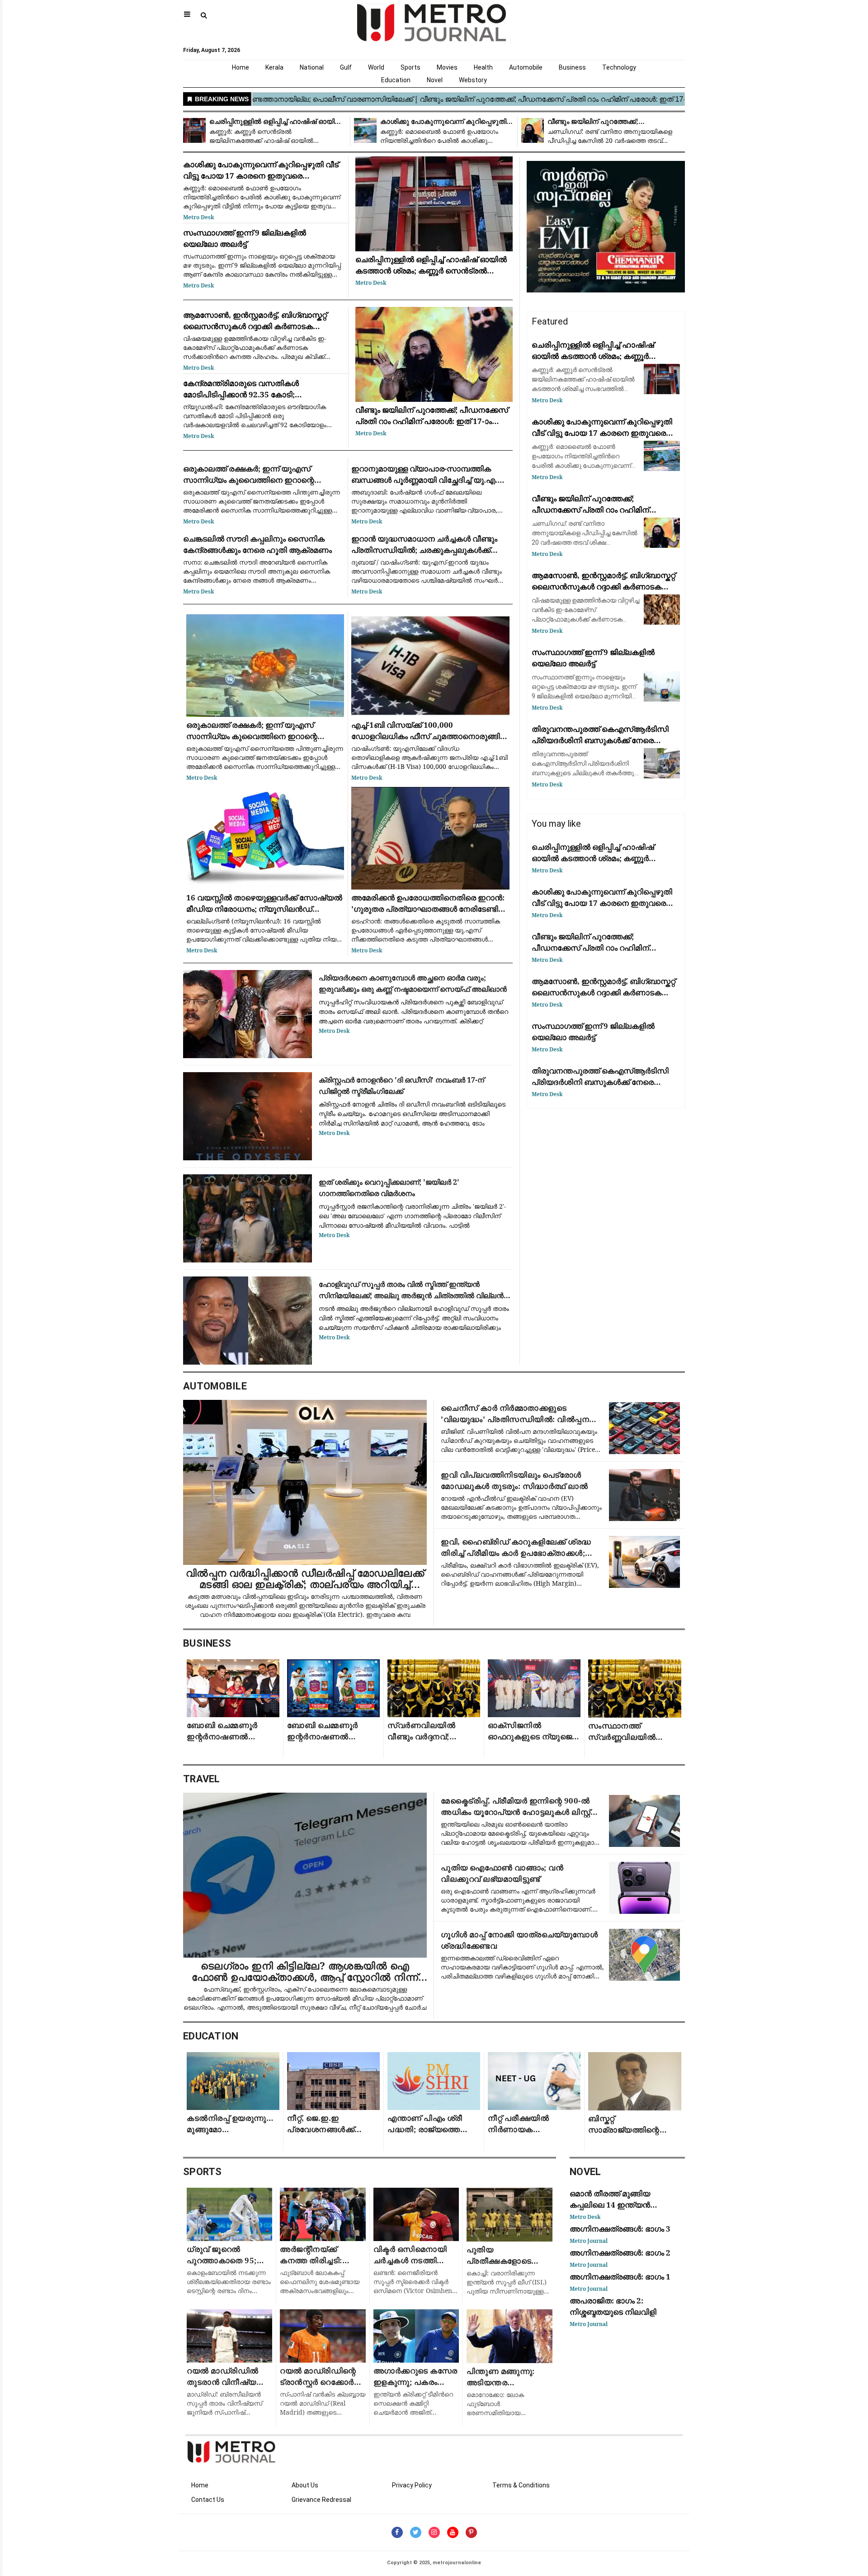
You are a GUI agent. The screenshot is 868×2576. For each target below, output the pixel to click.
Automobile (526, 67)
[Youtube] (453, 2532)
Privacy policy (412, 2485)
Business (572, 67)
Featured (550, 321)
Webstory (473, 80)
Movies (447, 67)
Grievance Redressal (321, 2500)
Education (396, 80)
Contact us (208, 2500)
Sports (410, 67)
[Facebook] (397, 2532)
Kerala (274, 67)
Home (241, 67)
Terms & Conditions (521, 2485)
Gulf (346, 67)
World (376, 67)
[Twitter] (416, 2532)
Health (483, 67)
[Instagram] (434, 2532)
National (312, 67)
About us (305, 2485)
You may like (556, 824)
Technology (619, 67)
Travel (202, 1779)
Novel (435, 80)
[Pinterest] (471, 2532)
